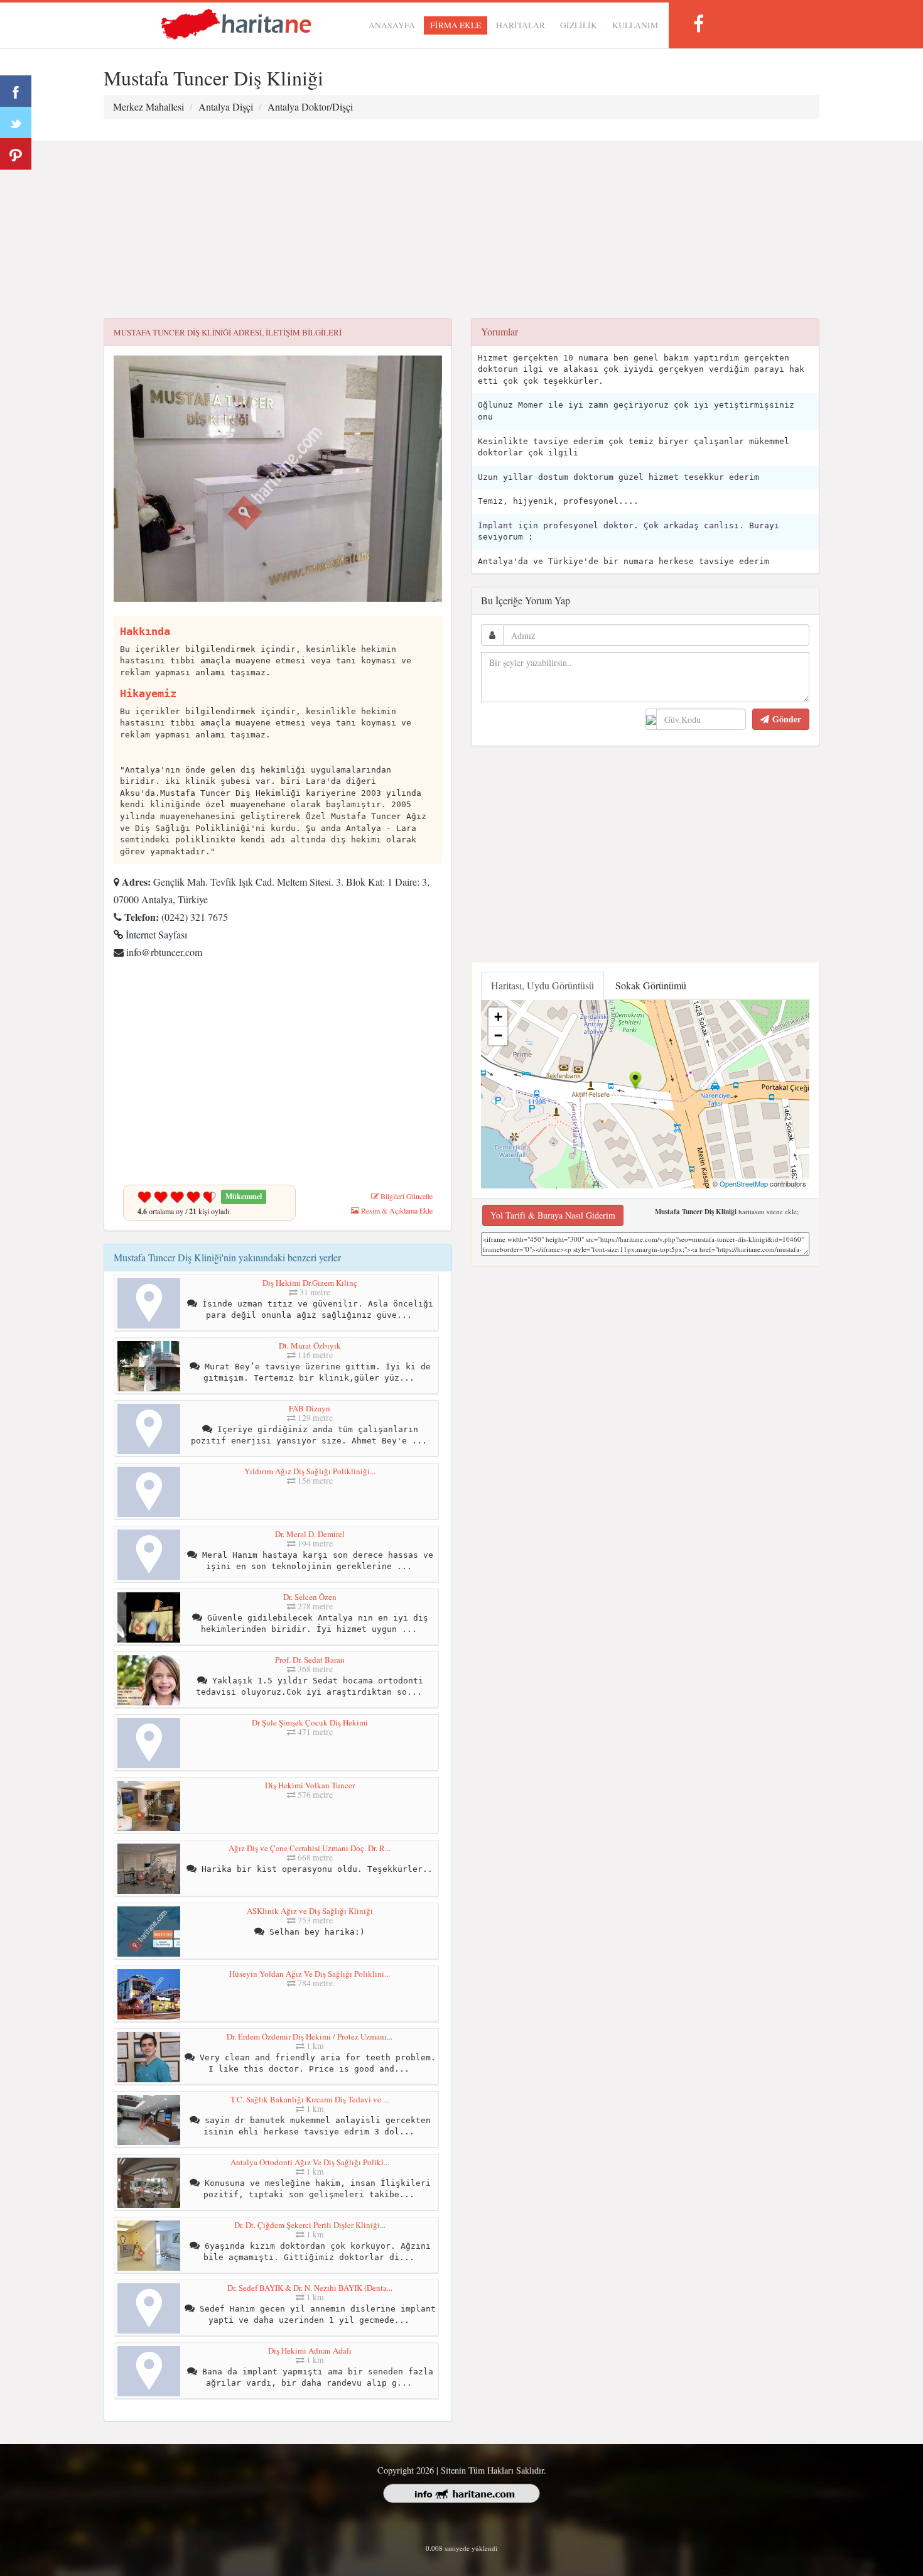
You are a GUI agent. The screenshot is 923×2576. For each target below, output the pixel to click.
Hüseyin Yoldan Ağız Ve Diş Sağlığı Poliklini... (310, 1974)
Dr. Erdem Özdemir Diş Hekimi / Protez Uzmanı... (310, 2036)
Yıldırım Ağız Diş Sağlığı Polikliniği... (310, 1471)
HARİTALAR (521, 25)
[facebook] (698, 24)
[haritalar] (236, 23)
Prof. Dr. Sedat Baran (310, 1660)
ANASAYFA (392, 25)
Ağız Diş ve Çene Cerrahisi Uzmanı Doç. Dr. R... (310, 1848)
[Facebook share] (16, 91)
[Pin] (16, 154)
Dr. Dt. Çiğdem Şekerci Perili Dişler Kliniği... (310, 2225)
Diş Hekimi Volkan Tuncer (310, 1785)
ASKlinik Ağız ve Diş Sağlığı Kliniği (310, 1911)
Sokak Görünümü (651, 985)
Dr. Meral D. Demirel (310, 1534)
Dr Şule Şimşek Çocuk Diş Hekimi (310, 1722)
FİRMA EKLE (456, 25)
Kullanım (635, 25)
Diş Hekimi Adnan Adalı (310, 2350)
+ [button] (498, 1017)
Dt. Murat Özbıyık (310, 1345)
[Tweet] (16, 122)
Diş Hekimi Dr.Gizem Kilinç (310, 1283)
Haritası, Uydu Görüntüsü (542, 985)
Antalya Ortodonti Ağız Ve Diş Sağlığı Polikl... (310, 2162)
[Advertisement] (462, 230)
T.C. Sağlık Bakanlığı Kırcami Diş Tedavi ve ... (310, 2099)
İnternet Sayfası (155, 934)
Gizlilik (579, 25)
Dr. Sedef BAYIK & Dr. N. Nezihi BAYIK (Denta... (310, 2288)
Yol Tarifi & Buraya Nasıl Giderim (553, 1215)
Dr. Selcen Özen (310, 1597)
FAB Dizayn (310, 1408)
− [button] (498, 1035)
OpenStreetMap (744, 1183)
